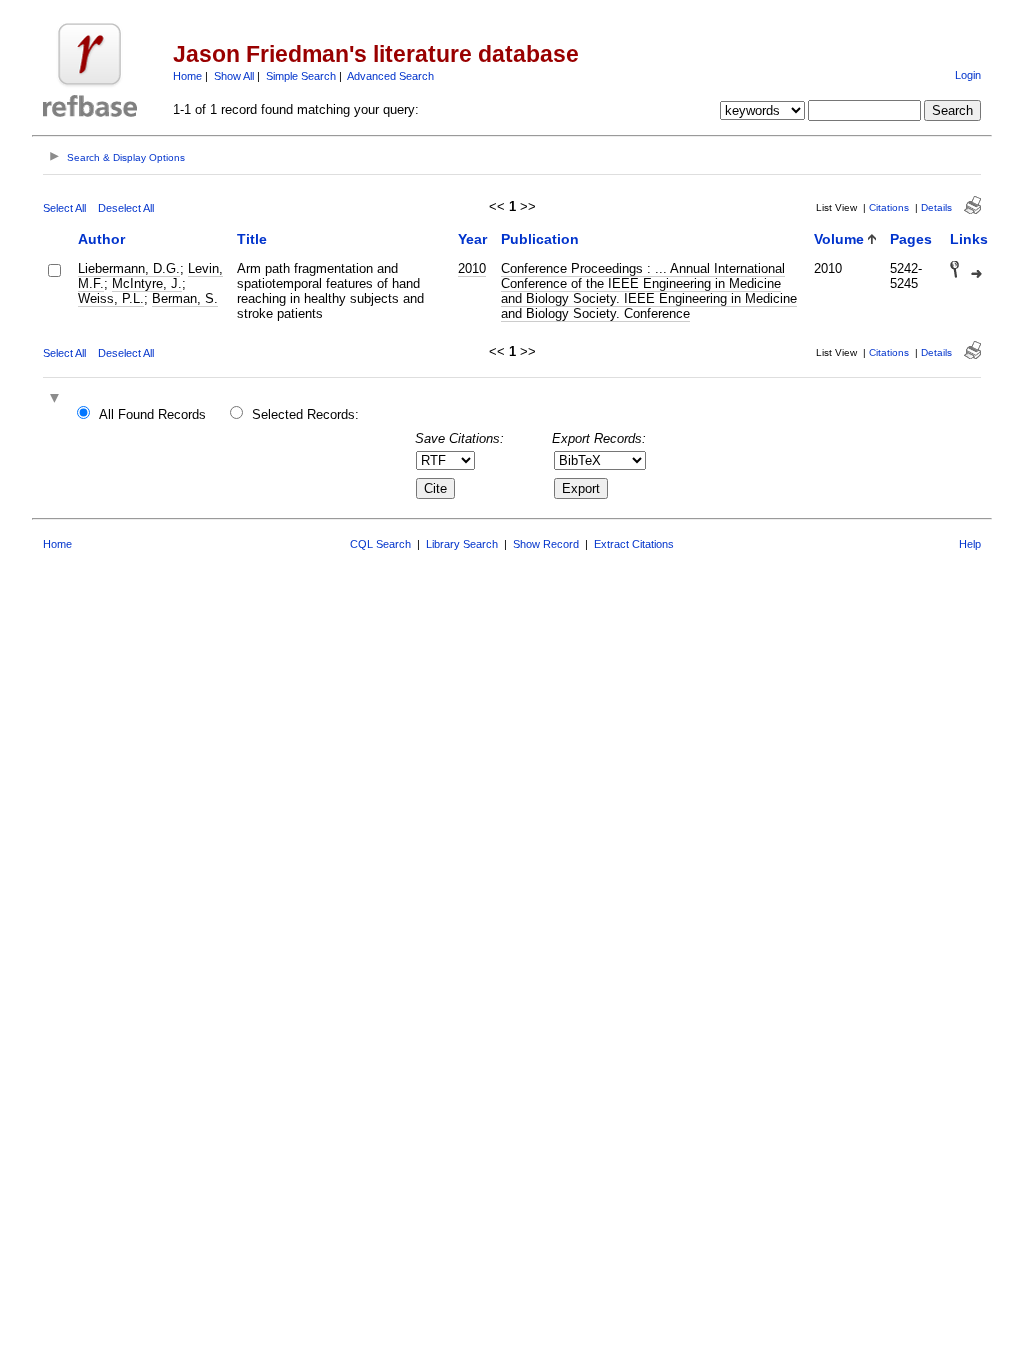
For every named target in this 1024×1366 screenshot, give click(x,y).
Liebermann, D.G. (129, 268)
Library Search (462, 544)
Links (969, 239)
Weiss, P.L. (111, 298)
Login (968, 75)
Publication (540, 239)
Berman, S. (185, 298)
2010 (472, 268)
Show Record (546, 544)
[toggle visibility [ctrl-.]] (57, 399)
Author (101, 239)
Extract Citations (634, 544)
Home (187, 76)
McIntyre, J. (147, 283)
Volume (839, 239)
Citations (889, 207)
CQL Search (380, 544)
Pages (911, 239)
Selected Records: (305, 414)
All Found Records (152, 414)
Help (970, 544)
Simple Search (301, 76)
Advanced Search (390, 76)
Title (252, 239)
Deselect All (126, 208)
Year (472, 239)
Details (936, 207)
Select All (64, 208)
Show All (234, 76)
